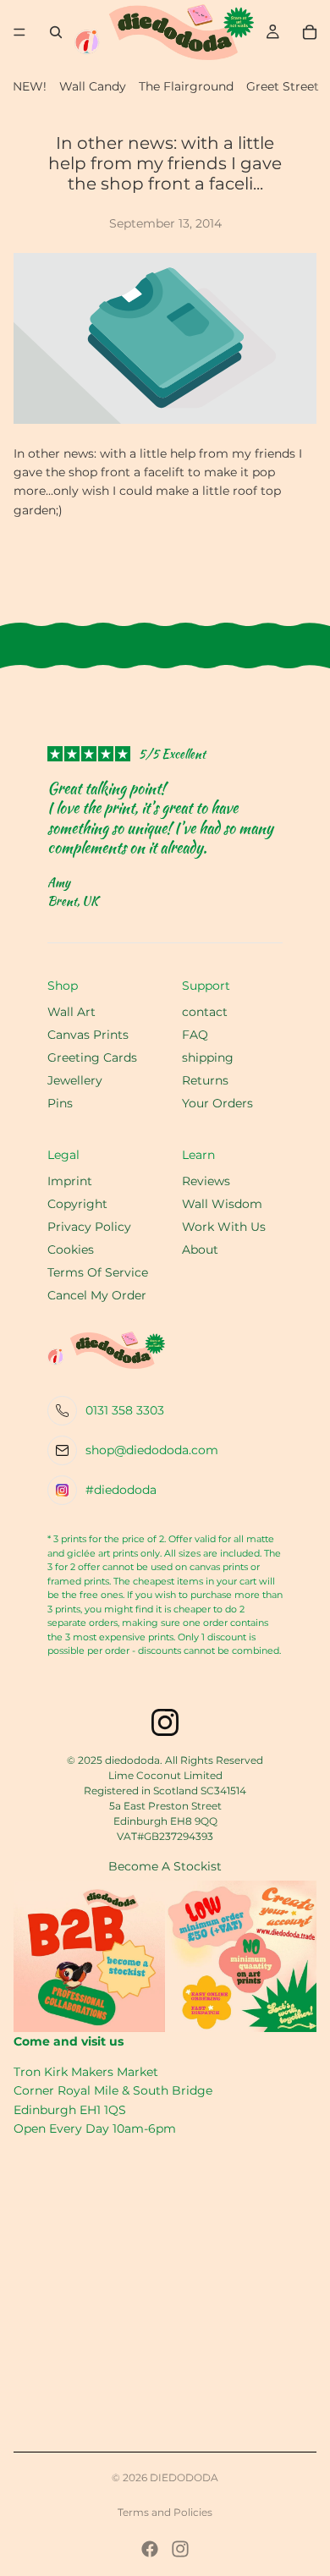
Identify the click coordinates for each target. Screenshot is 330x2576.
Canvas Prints (88, 1035)
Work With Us (224, 1227)
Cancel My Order (97, 1295)
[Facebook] (150, 2549)
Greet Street (283, 86)
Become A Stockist (165, 1866)
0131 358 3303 (125, 1410)
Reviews (206, 1181)
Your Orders (217, 1103)
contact (205, 1012)
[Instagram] (180, 2549)
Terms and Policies (165, 2512)
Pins (60, 1103)
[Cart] (310, 32)
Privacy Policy (89, 1227)
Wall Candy (93, 86)
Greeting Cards (92, 1057)
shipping (208, 1057)
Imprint (70, 1181)
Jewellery (75, 1080)
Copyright (77, 1204)
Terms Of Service (98, 1272)
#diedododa (121, 1490)
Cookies (71, 1250)
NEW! (30, 86)
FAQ (195, 1035)
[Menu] (19, 32)
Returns (205, 1080)
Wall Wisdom (222, 1204)
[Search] (56, 32)
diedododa (184, 2477)
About (200, 1250)
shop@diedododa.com (152, 1450)
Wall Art (71, 1012)
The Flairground (186, 86)
